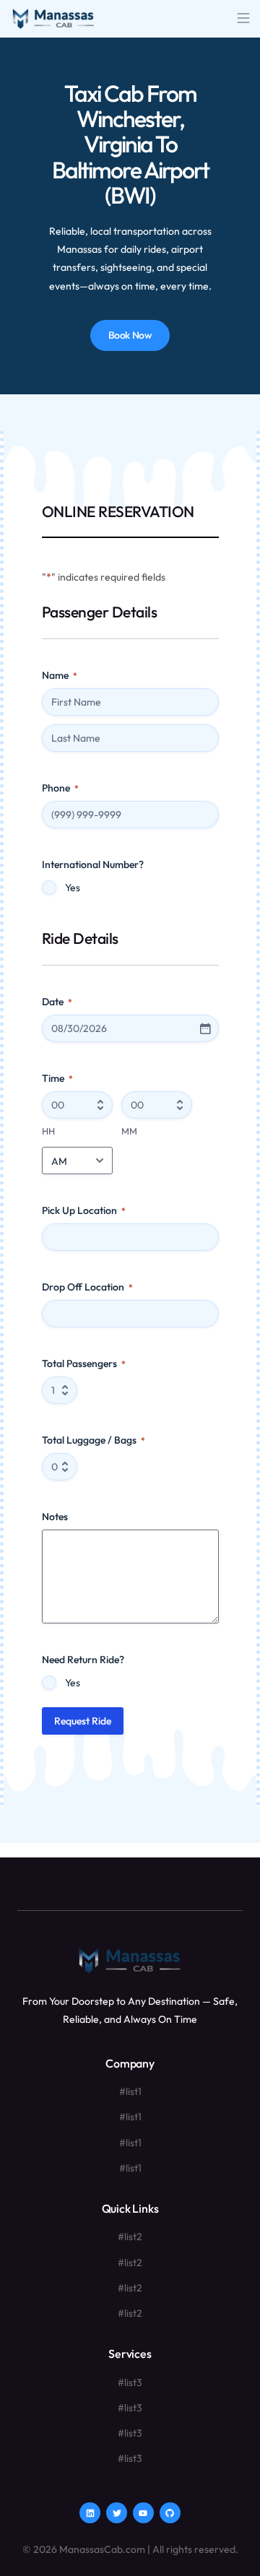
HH (48, 1131)
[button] (243, 19)
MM (129, 1131)
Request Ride (83, 1721)
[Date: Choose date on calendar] (205, 1028)
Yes (73, 888)
